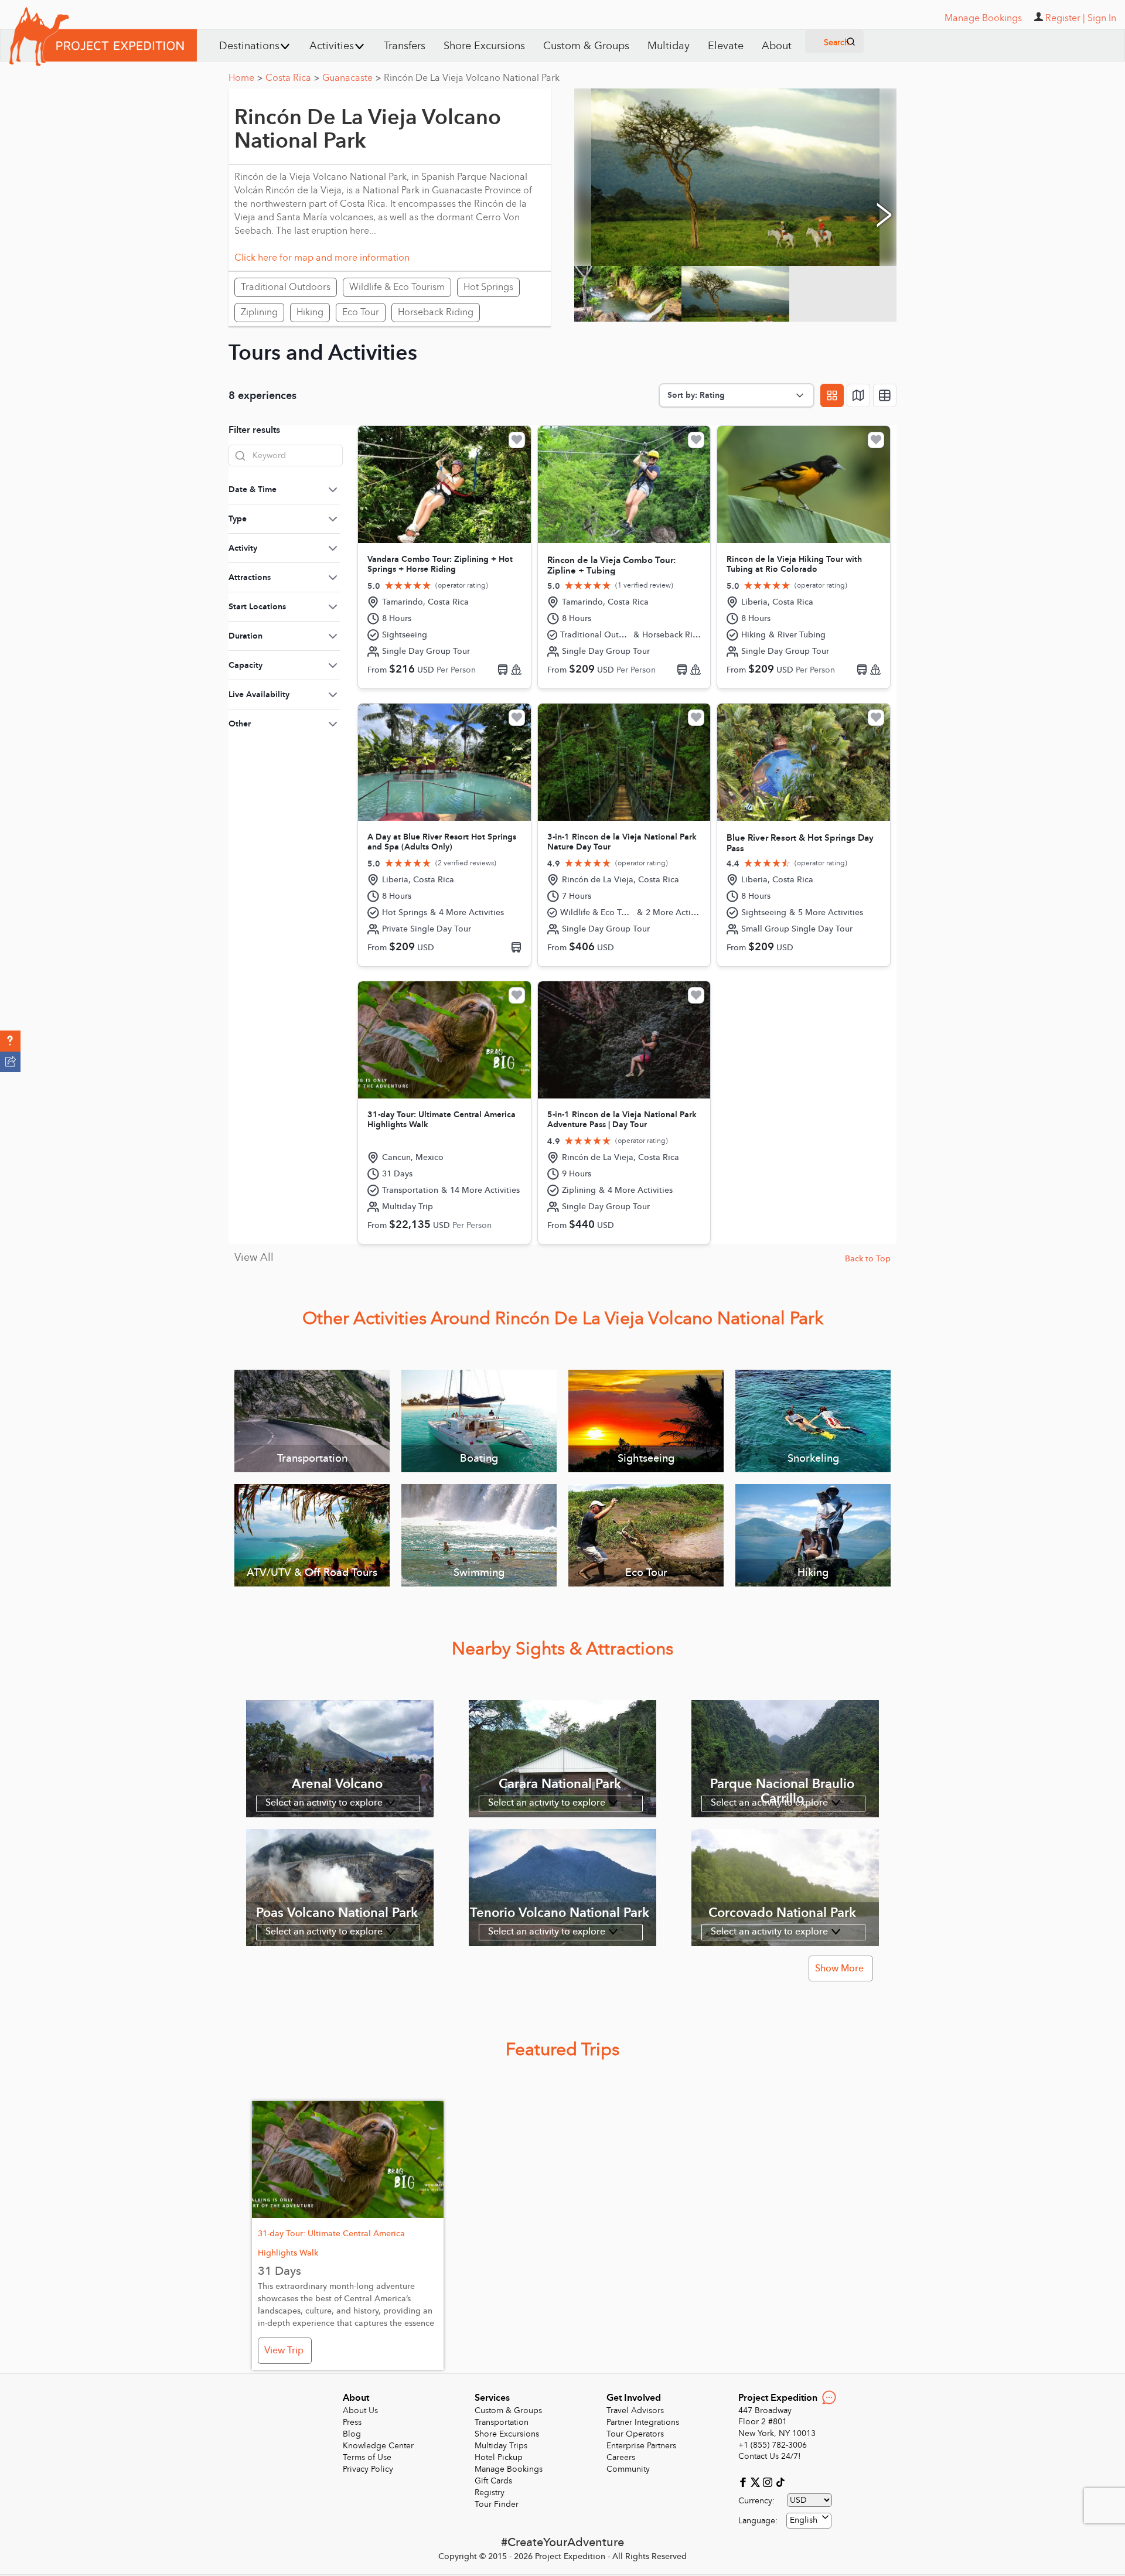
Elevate (726, 46)
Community (628, 2469)
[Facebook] (744, 2481)
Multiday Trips (501, 2446)
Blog (352, 2434)
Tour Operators (635, 2434)
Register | (1065, 18)
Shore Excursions (484, 46)
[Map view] (858, 395)
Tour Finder (497, 2504)
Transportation (502, 2422)
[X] (757, 2481)
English (804, 2520)
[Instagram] (769, 2481)
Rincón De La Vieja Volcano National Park (472, 78)
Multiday (669, 46)
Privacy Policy (368, 2469)
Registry (490, 2493)
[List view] (885, 395)
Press (352, 2422)
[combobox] (809, 2521)
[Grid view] (832, 395)
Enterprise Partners (641, 2446)
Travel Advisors (635, 2410)
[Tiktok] (780, 2481)
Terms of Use (367, 2457)
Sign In (1102, 18)
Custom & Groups (586, 46)
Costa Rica (292, 78)
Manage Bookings (509, 2469)
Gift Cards (493, 2481)
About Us (360, 2410)
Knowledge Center (378, 2446)
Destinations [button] (249, 46)
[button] (10, 1041)
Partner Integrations (643, 2422)
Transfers (405, 46)
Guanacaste (352, 78)
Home (246, 78)
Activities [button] (332, 46)
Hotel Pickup (499, 2457)
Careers (621, 2457)
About (777, 46)
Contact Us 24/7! (770, 2456)
